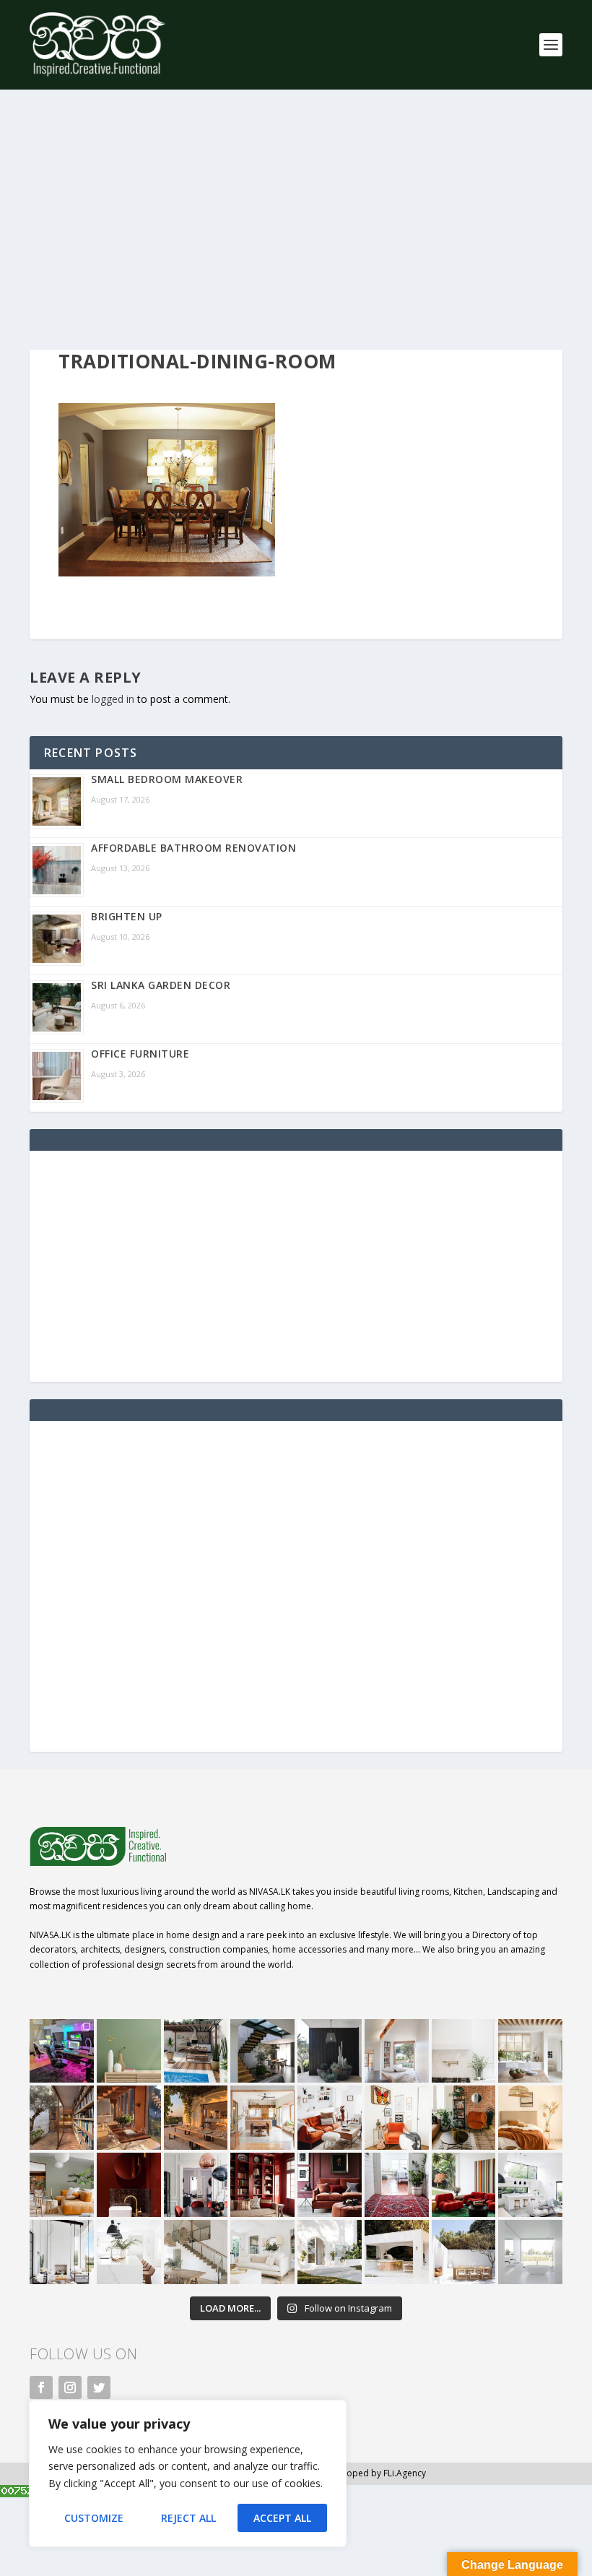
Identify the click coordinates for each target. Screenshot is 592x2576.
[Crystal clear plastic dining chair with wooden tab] (129, 2118)
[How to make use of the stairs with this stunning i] (262, 2051)
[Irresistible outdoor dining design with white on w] (397, 2252)
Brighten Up (127, 916)
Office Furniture (140, 1054)
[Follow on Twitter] (99, 2387)
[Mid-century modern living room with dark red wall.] (330, 2185)
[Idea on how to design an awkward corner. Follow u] (397, 2118)
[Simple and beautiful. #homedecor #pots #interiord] (129, 2051)
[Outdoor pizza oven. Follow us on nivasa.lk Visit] (196, 2051)
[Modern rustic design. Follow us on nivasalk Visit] (196, 2252)
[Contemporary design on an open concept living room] (530, 2185)
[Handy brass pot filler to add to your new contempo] (464, 2051)
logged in (113, 699)
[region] (188, 2473)
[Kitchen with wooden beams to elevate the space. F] (530, 2051)
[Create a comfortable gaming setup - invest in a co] (62, 2051)
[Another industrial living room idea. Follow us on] (330, 2118)
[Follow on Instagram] (70, 2387)
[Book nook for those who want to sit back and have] (397, 2051)
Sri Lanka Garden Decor (161, 985)
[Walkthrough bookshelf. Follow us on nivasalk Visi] (62, 2118)
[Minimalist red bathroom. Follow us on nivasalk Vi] (129, 2185)
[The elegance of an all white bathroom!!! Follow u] (530, 2252)
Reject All (188, 2518)
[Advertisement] (296, 220)
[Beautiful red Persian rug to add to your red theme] (397, 2185)
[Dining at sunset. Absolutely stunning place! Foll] (196, 2118)
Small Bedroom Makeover (167, 779)
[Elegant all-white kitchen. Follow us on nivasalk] (129, 2252)
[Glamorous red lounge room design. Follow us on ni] (464, 2185)
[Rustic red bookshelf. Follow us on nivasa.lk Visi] (262, 2185)
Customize (94, 2518)
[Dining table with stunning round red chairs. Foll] (196, 2185)
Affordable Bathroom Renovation (193, 848)
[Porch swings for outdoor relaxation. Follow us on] (62, 2252)
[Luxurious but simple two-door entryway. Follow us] (330, 2252)
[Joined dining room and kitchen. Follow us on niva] (262, 2118)
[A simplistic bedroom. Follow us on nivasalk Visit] (530, 2118)
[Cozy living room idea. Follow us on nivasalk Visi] (262, 2252)
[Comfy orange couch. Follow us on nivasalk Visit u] (62, 2185)
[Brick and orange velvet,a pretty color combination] (464, 2118)
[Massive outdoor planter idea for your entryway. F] (330, 2051)
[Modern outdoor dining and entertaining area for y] (464, 2252)
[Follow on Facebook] (41, 2387)
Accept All (282, 2518)
